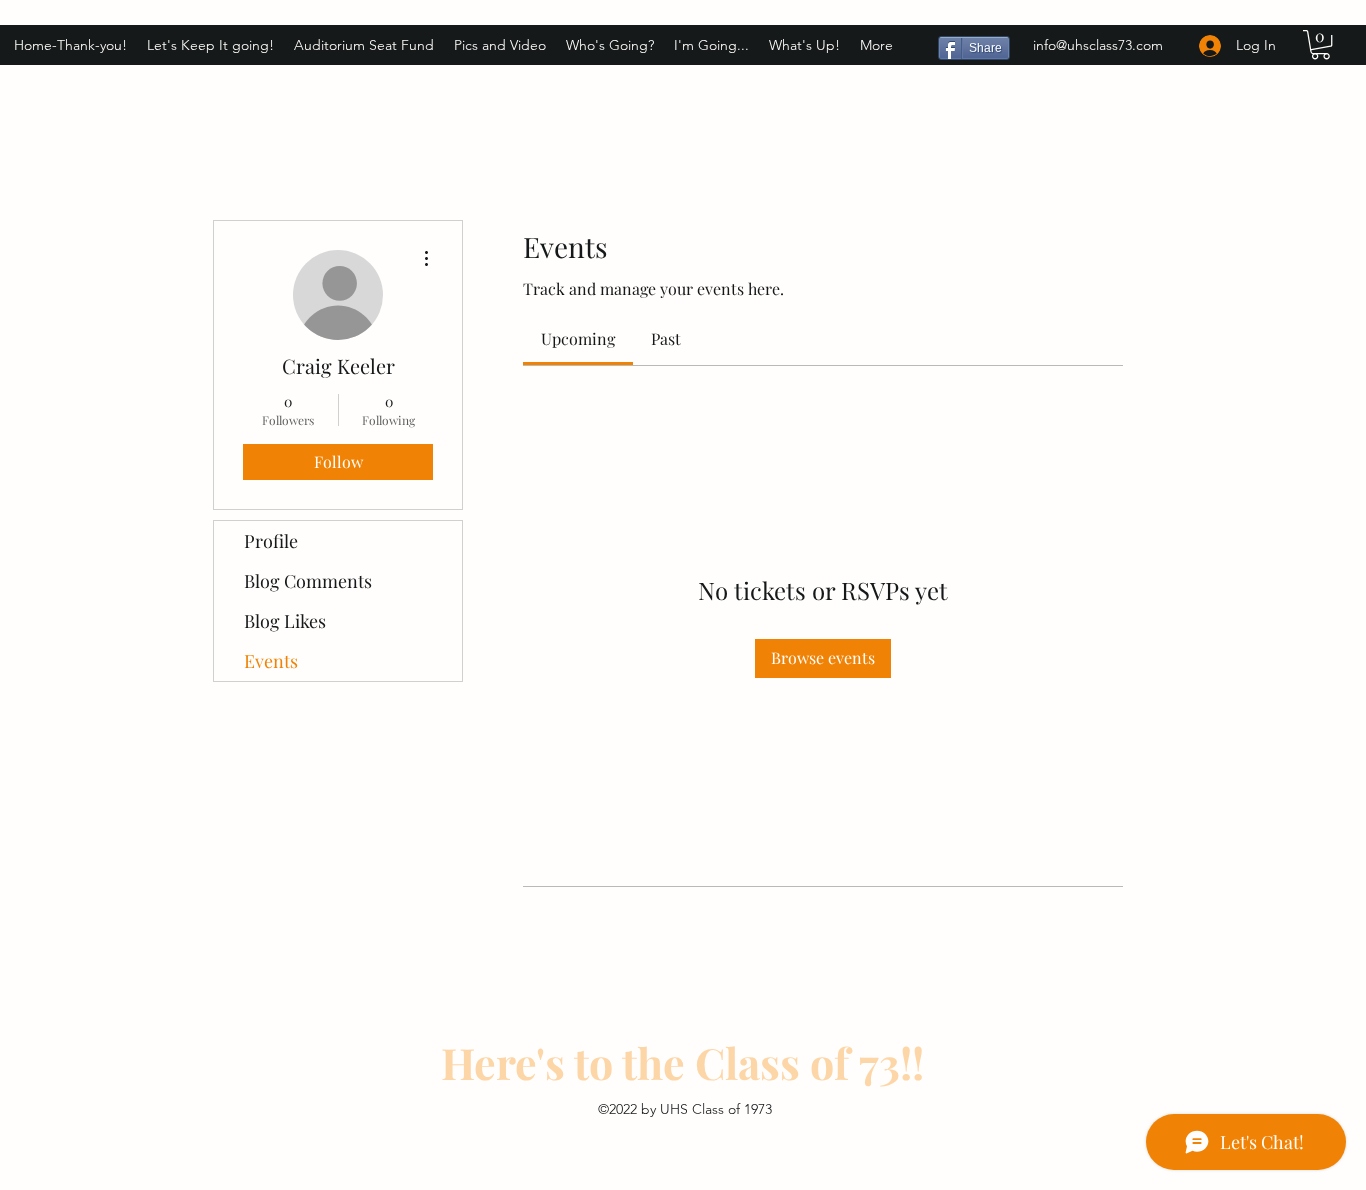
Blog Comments (308, 581)
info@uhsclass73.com (1098, 45)
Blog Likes (285, 621)
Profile (271, 541)
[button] (1320, 44)
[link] (578, 338)
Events (271, 661)
